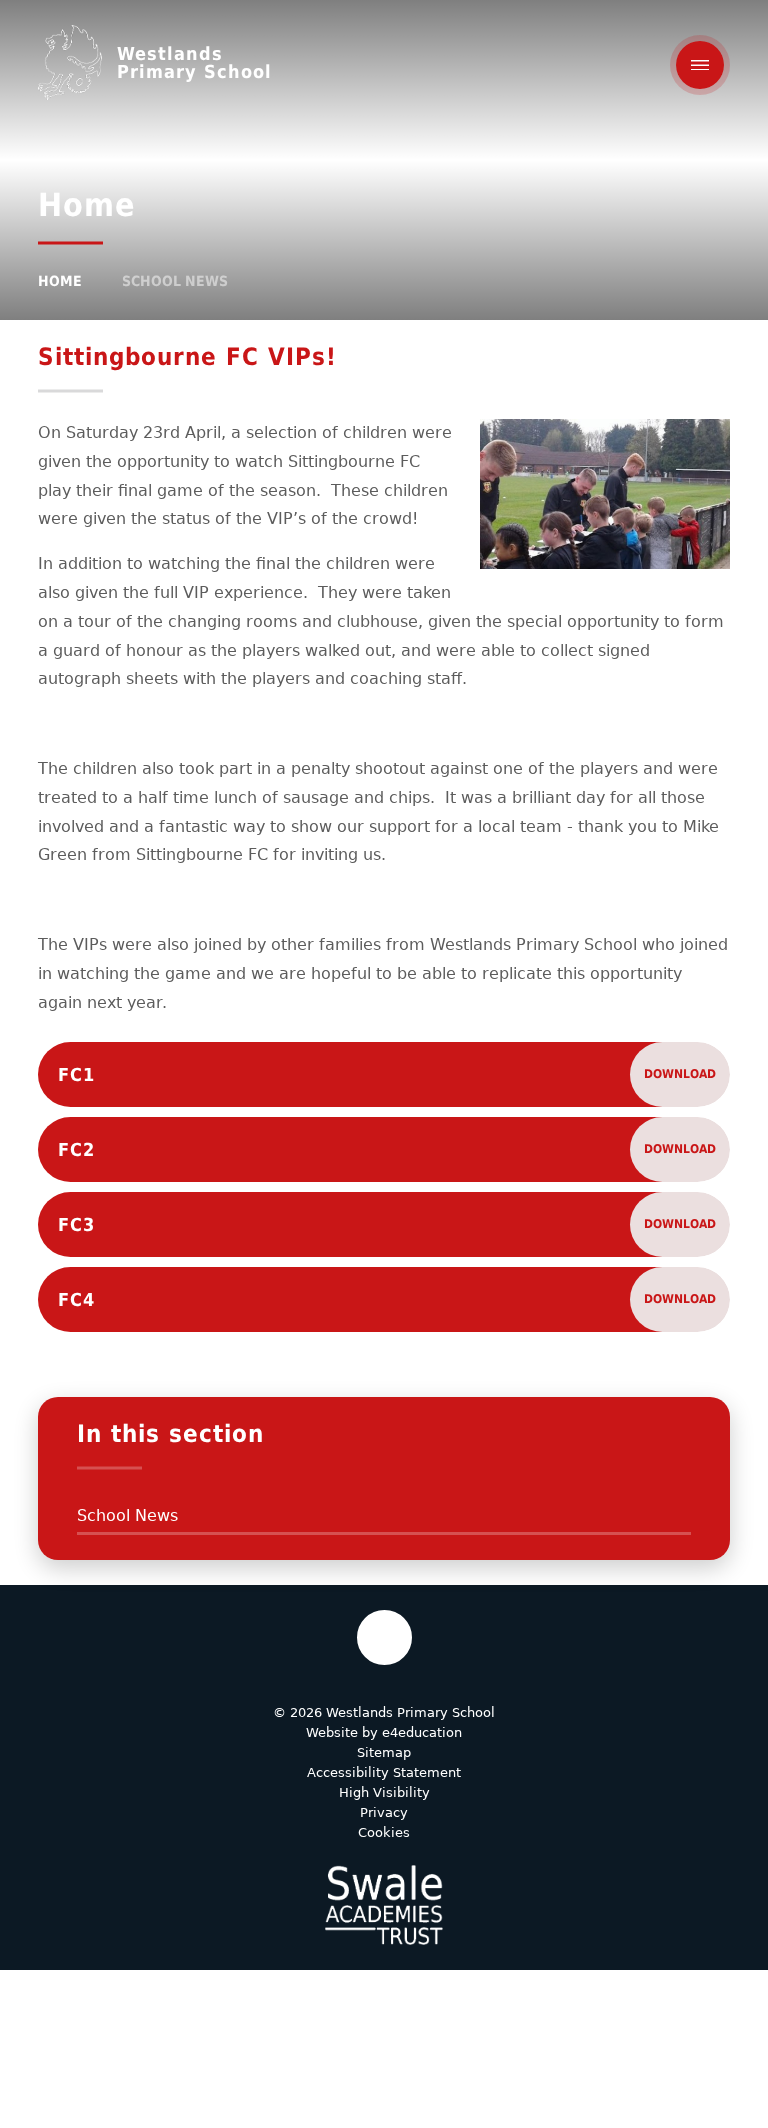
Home (60, 281)
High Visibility (384, 1792)
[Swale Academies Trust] (384, 1905)
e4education (422, 1732)
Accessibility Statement (384, 1772)
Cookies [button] (384, 1832)
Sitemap (384, 1752)
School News (175, 281)
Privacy (384, 1812)
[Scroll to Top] (384, 1637)
